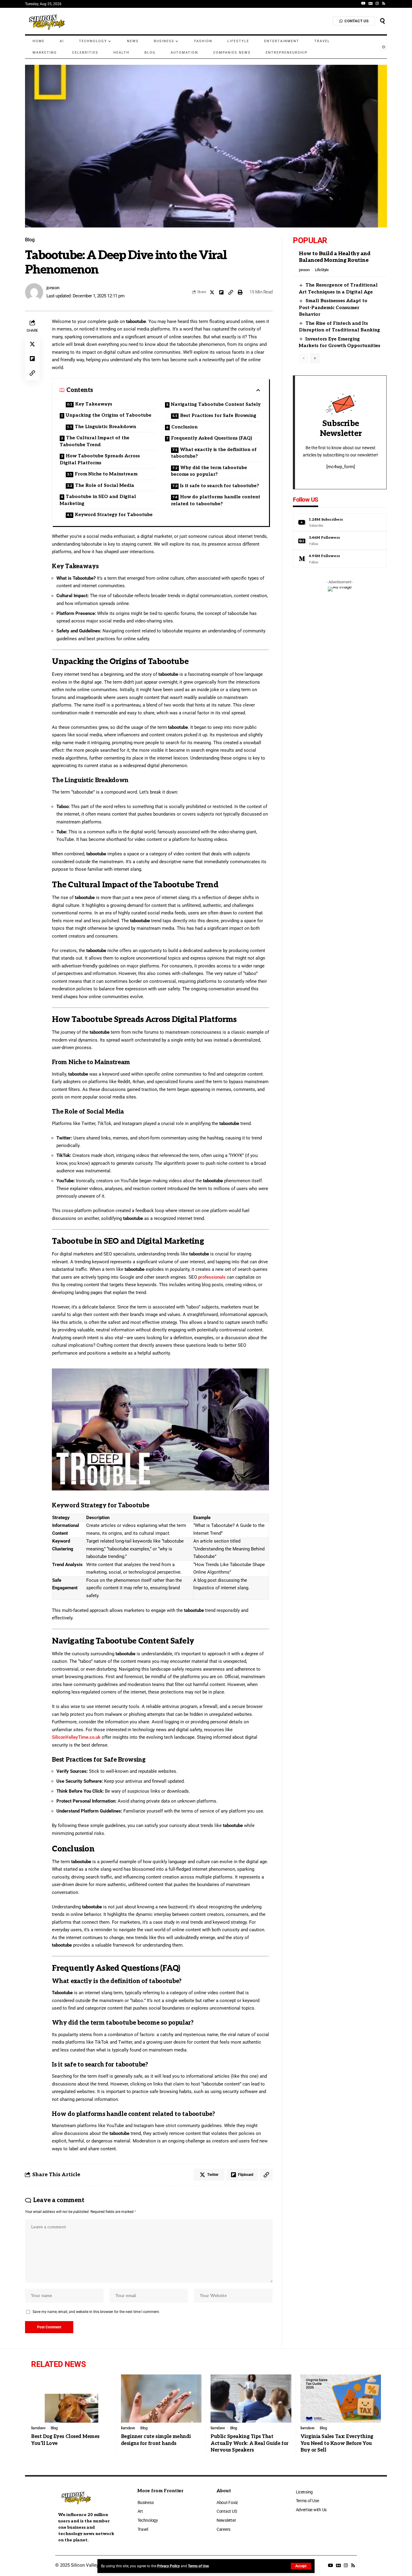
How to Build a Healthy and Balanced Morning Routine (334, 257)
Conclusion (184, 427)
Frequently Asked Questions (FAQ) (212, 438)
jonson (53, 288)
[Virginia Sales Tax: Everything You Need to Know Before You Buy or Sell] (341, 2399)
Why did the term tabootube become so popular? (209, 471)
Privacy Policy (168, 2566)
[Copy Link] (231, 292)
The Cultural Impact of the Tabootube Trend (95, 441)
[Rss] (384, 3)
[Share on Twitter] (212, 292)
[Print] (240, 292)
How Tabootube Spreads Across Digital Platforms (100, 459)
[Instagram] (377, 3)
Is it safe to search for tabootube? (220, 486)
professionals (212, 1277)
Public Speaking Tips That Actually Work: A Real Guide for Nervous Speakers (250, 2443)
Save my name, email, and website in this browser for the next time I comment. (96, 2312)
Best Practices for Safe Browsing (218, 415)
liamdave (38, 2428)
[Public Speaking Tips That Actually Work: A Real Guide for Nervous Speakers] (251, 2399)
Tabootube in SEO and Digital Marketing (98, 500)
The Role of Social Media (105, 485)
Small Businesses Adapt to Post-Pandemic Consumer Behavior (333, 307)
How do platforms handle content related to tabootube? (216, 500)
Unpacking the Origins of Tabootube (109, 415)
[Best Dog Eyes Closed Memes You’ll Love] (71, 2399)
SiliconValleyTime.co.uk (76, 1737)
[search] (382, 21)
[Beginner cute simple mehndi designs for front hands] (161, 2399)
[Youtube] (340, 522)
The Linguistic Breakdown (105, 427)
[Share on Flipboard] (221, 292)
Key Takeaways (94, 404)
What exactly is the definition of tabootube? (214, 453)
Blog (30, 240)
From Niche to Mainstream (106, 474)
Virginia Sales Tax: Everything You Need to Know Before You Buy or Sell (337, 2443)
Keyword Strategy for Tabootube (114, 515)
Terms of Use (198, 2566)
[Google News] (371, 3)
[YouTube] (363, 3)
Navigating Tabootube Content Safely (216, 404)
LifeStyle (322, 270)
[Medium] (340, 559)
